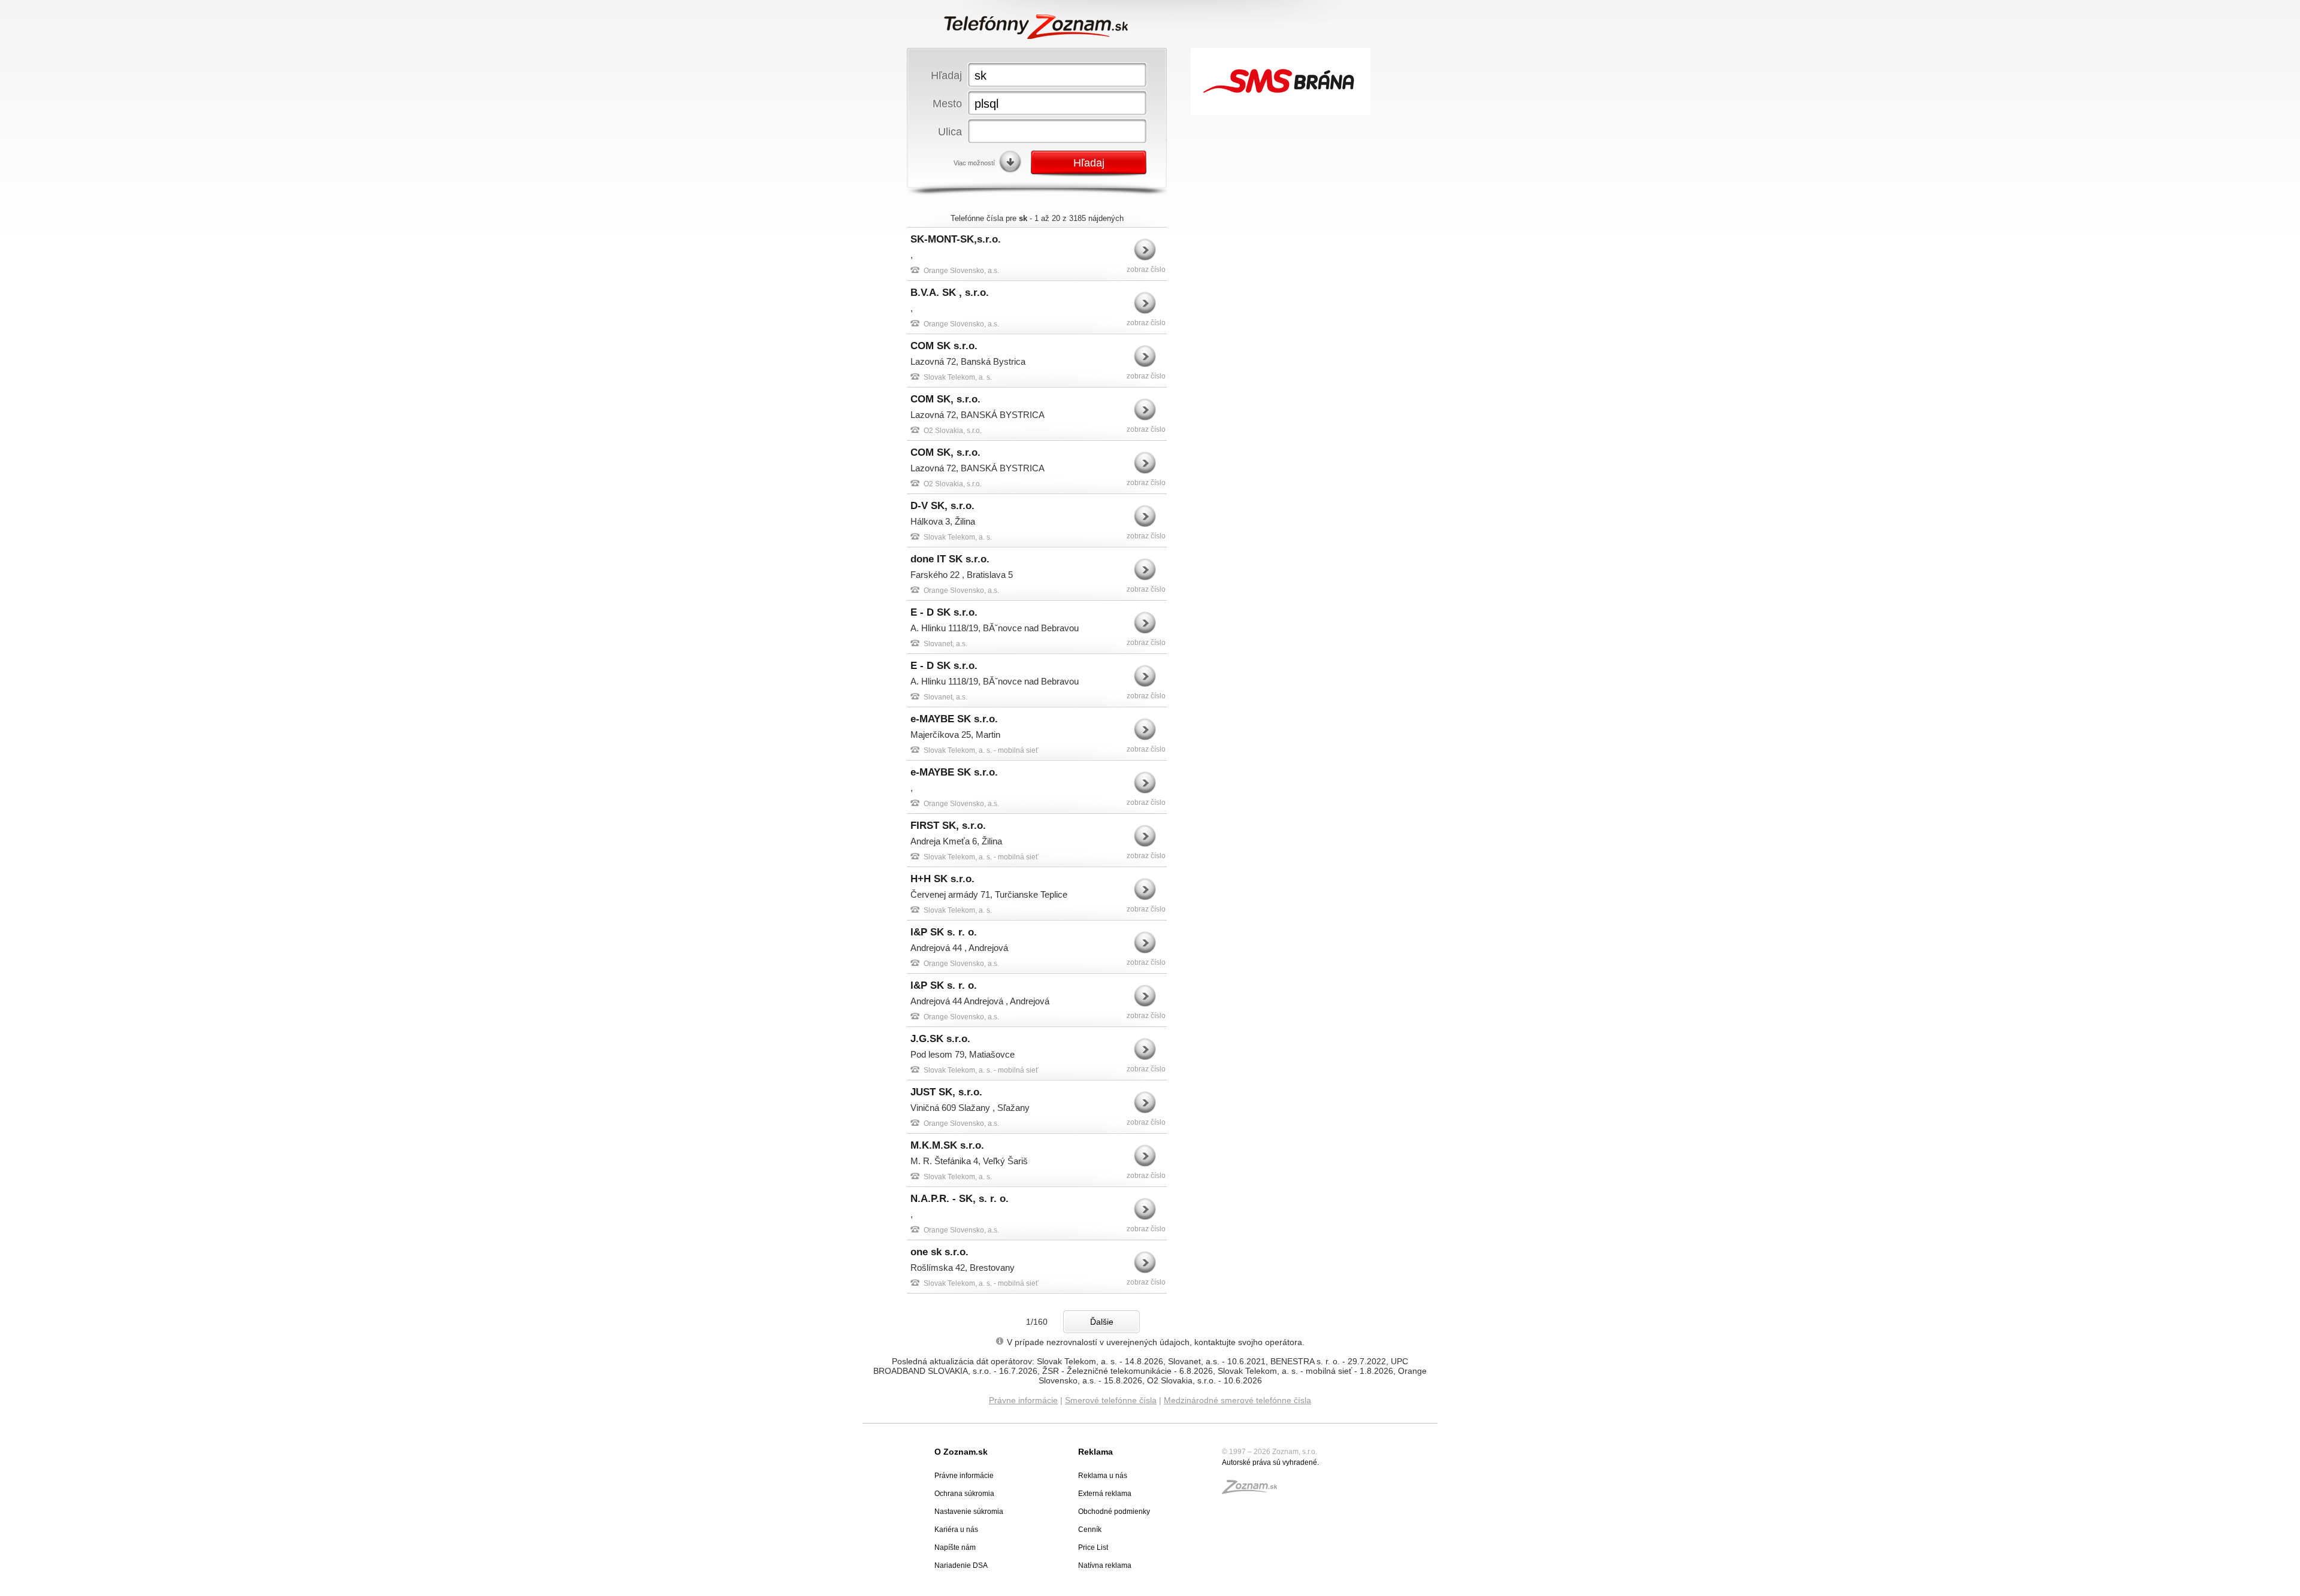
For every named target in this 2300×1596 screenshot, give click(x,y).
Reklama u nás (1103, 1476)
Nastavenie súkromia (969, 1512)
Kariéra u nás (956, 1530)
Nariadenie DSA (961, 1565)
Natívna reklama (1105, 1565)
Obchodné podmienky (1114, 1512)
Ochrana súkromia (964, 1494)
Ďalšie (1102, 1322)
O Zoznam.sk (961, 1452)
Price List (1093, 1547)
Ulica (950, 131)
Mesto (947, 103)
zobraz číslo (1146, 269)
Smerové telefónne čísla (1111, 1400)
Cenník (1090, 1530)
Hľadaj (946, 75)
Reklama (1095, 1452)
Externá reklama (1105, 1494)
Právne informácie (1023, 1400)
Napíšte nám (955, 1547)
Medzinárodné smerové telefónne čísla (1237, 1400)
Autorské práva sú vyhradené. (1270, 1462)
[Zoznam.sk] (1254, 1491)
